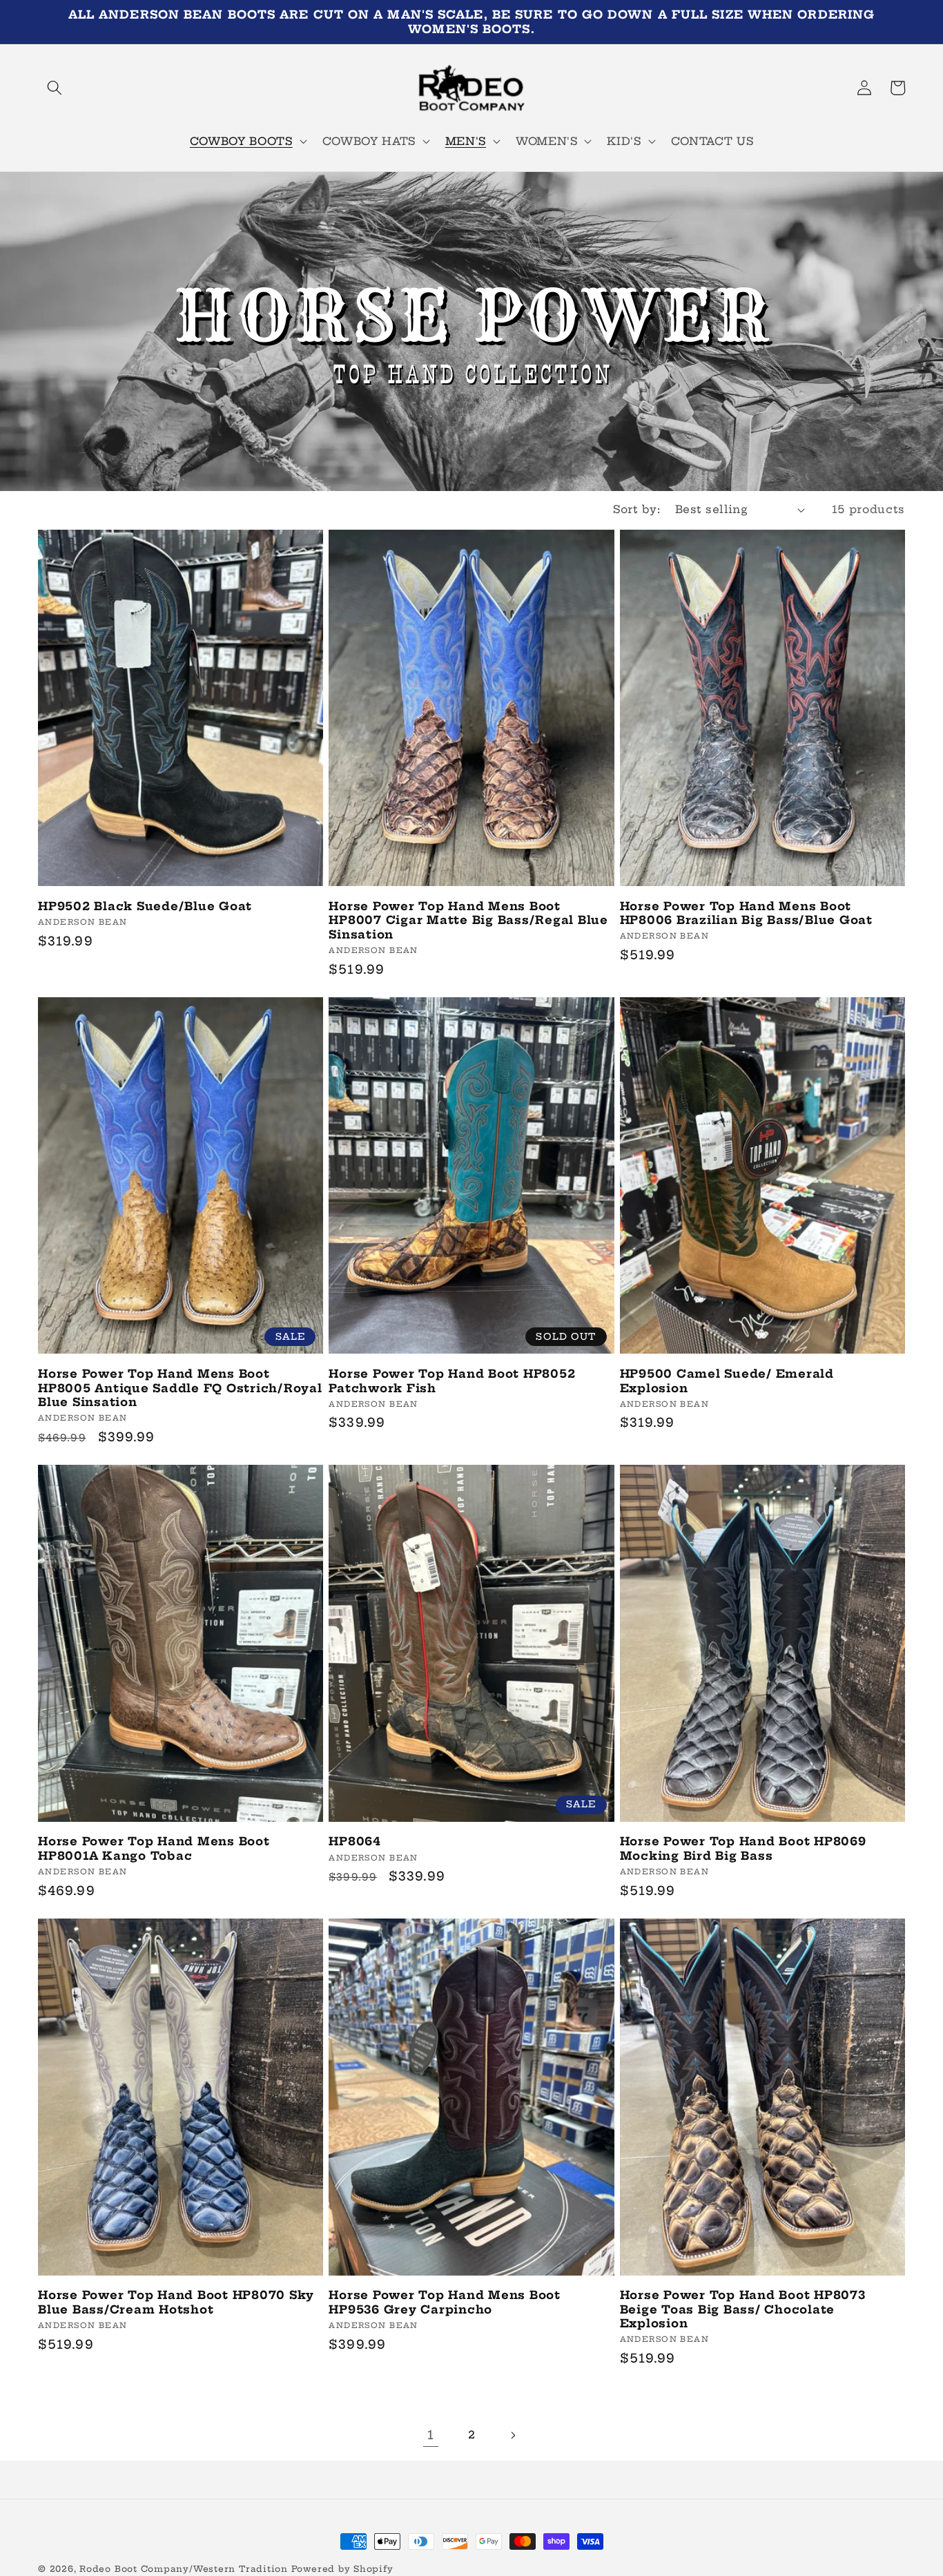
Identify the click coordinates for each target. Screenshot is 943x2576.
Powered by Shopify (342, 2569)
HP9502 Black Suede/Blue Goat (145, 906)
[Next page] (512, 2435)
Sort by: (636, 509)
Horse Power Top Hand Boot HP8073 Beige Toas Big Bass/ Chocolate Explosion (743, 2309)
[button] (55, 88)
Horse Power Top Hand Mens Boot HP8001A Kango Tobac (154, 1848)
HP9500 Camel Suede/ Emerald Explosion (727, 1381)
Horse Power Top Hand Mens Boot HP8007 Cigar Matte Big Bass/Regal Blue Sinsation (468, 920)
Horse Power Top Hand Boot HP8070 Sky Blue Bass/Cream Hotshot (176, 2302)
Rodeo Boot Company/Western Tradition (184, 2569)
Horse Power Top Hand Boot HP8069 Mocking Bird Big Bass (743, 1848)
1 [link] (431, 2435)
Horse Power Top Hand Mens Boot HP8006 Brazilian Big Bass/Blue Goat (746, 913)
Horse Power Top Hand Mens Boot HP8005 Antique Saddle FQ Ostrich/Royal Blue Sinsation (180, 1388)
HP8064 (355, 1841)
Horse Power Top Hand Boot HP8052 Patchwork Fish (452, 1381)
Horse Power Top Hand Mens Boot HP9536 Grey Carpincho (445, 2302)
